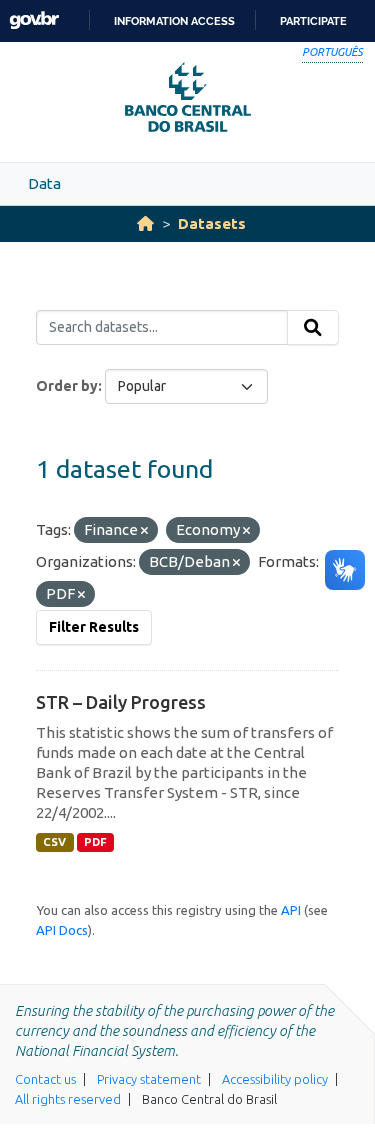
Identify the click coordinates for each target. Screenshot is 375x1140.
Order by (67, 386)
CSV (54, 842)
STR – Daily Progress (121, 702)
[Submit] (313, 328)
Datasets (212, 223)
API (291, 910)
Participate (313, 21)
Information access (174, 21)
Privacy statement (149, 1079)
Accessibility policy (275, 1079)
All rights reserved (68, 1099)
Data (44, 183)
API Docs (62, 930)
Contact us (45, 1079)
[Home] (145, 223)
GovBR (34, 20)
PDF (95, 842)
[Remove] (144, 531)
